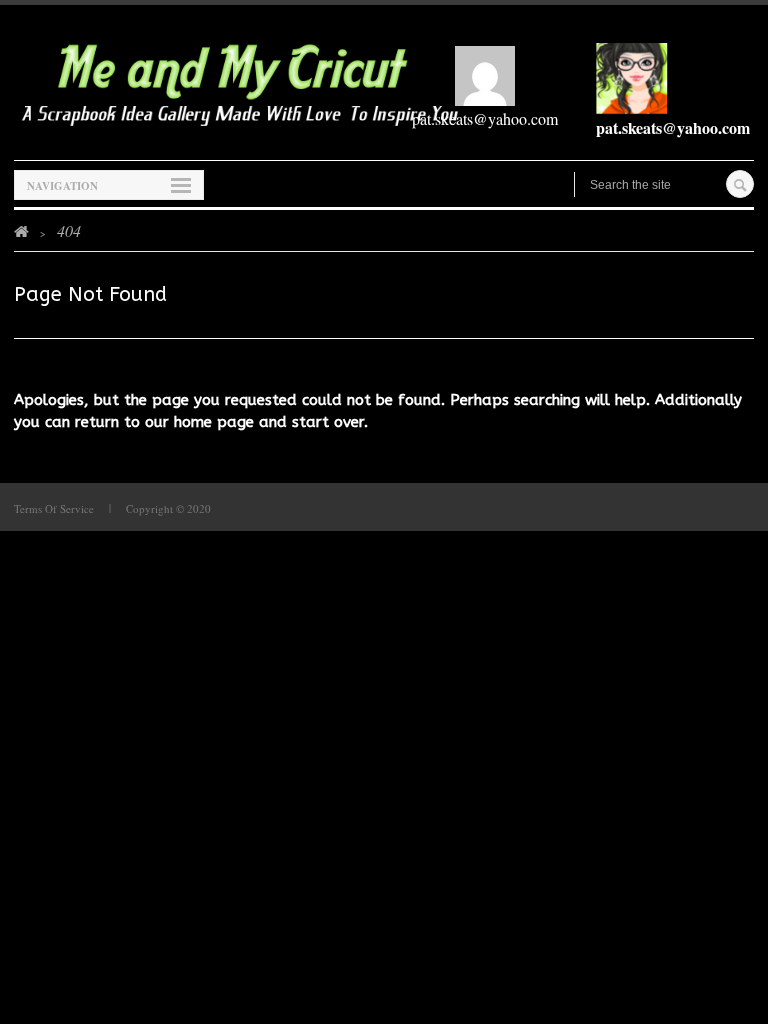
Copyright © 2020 (168, 508)
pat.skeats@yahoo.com (485, 118)
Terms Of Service (54, 508)
